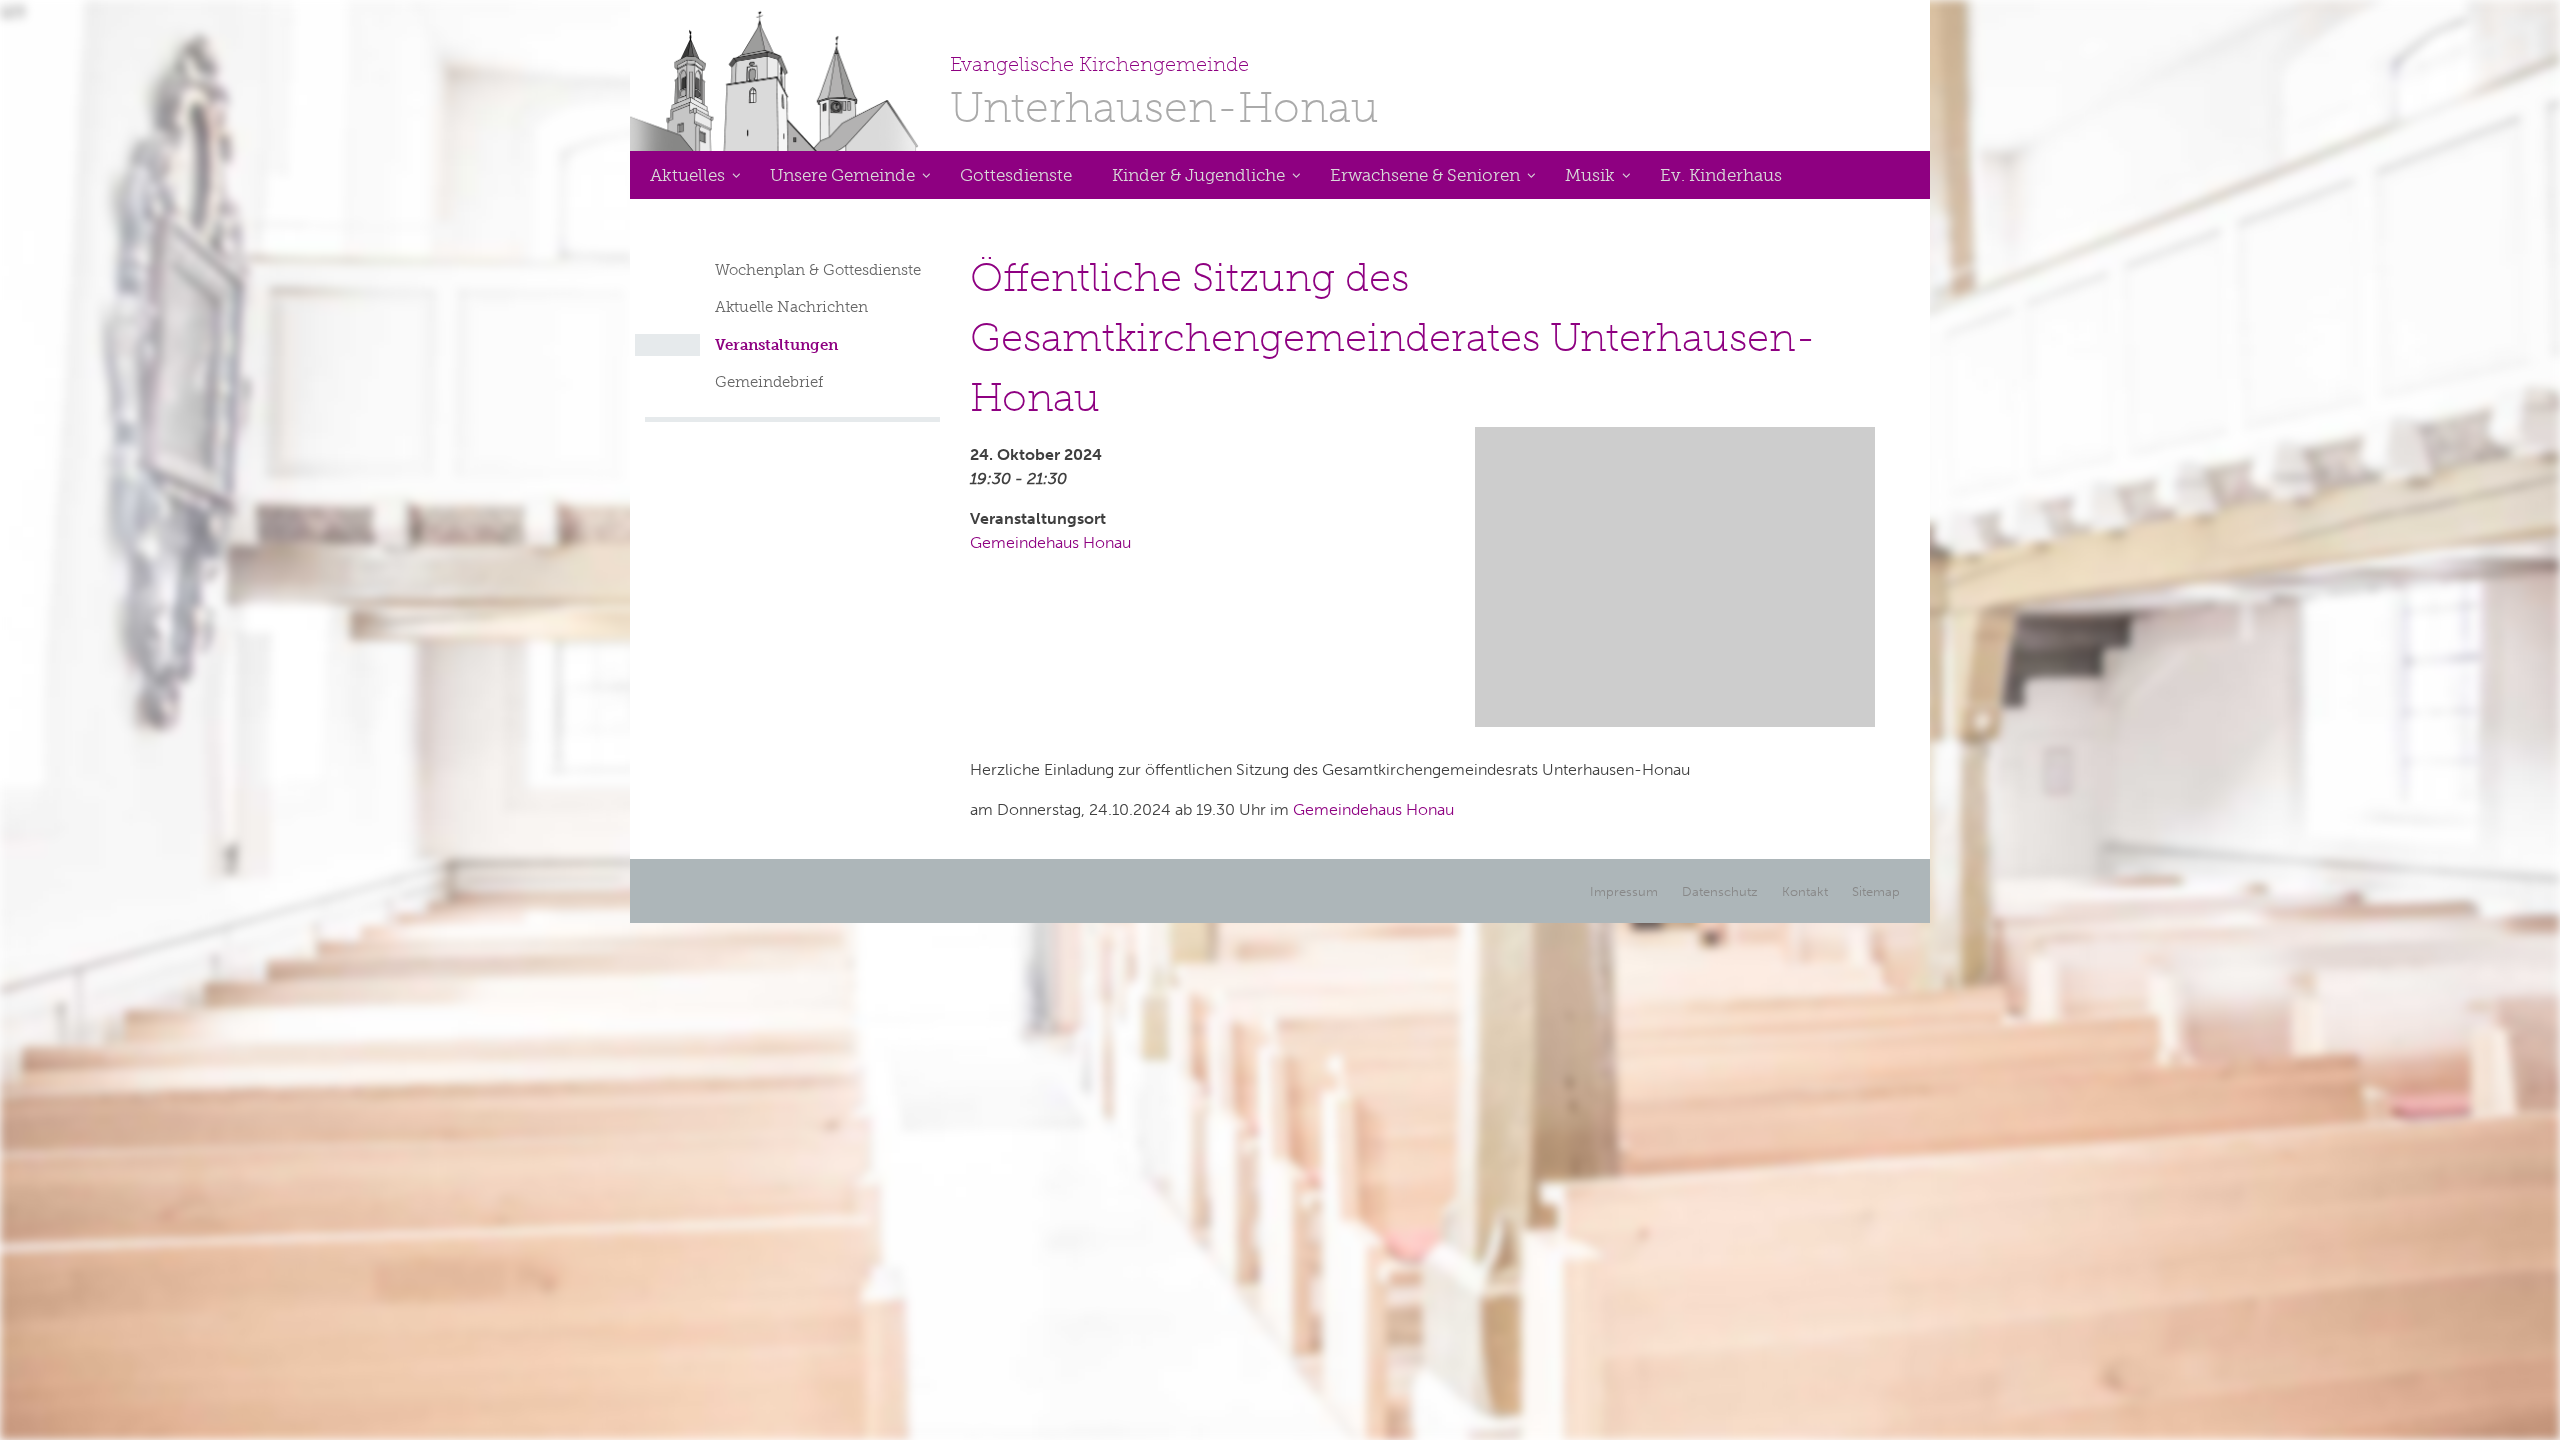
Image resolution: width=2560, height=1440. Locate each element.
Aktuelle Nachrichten (791, 307)
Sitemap (1876, 891)
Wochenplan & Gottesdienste (818, 270)
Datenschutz (1720, 891)
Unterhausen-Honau (1164, 92)
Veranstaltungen (776, 345)
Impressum (1624, 891)
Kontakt (1805, 891)
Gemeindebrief (769, 382)
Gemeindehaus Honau (1050, 542)
